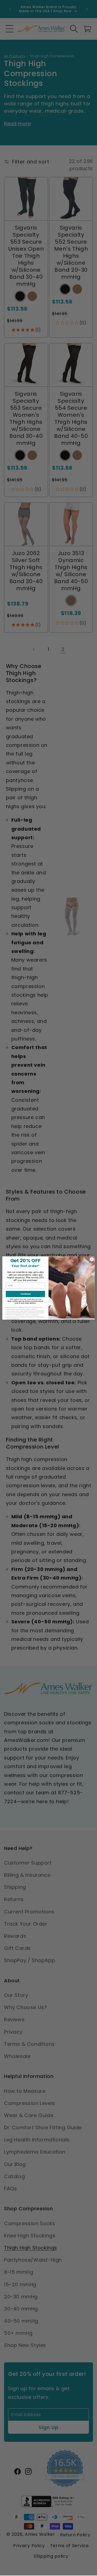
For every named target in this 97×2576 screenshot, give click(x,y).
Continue (25, 1294)
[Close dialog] (92, 1259)
